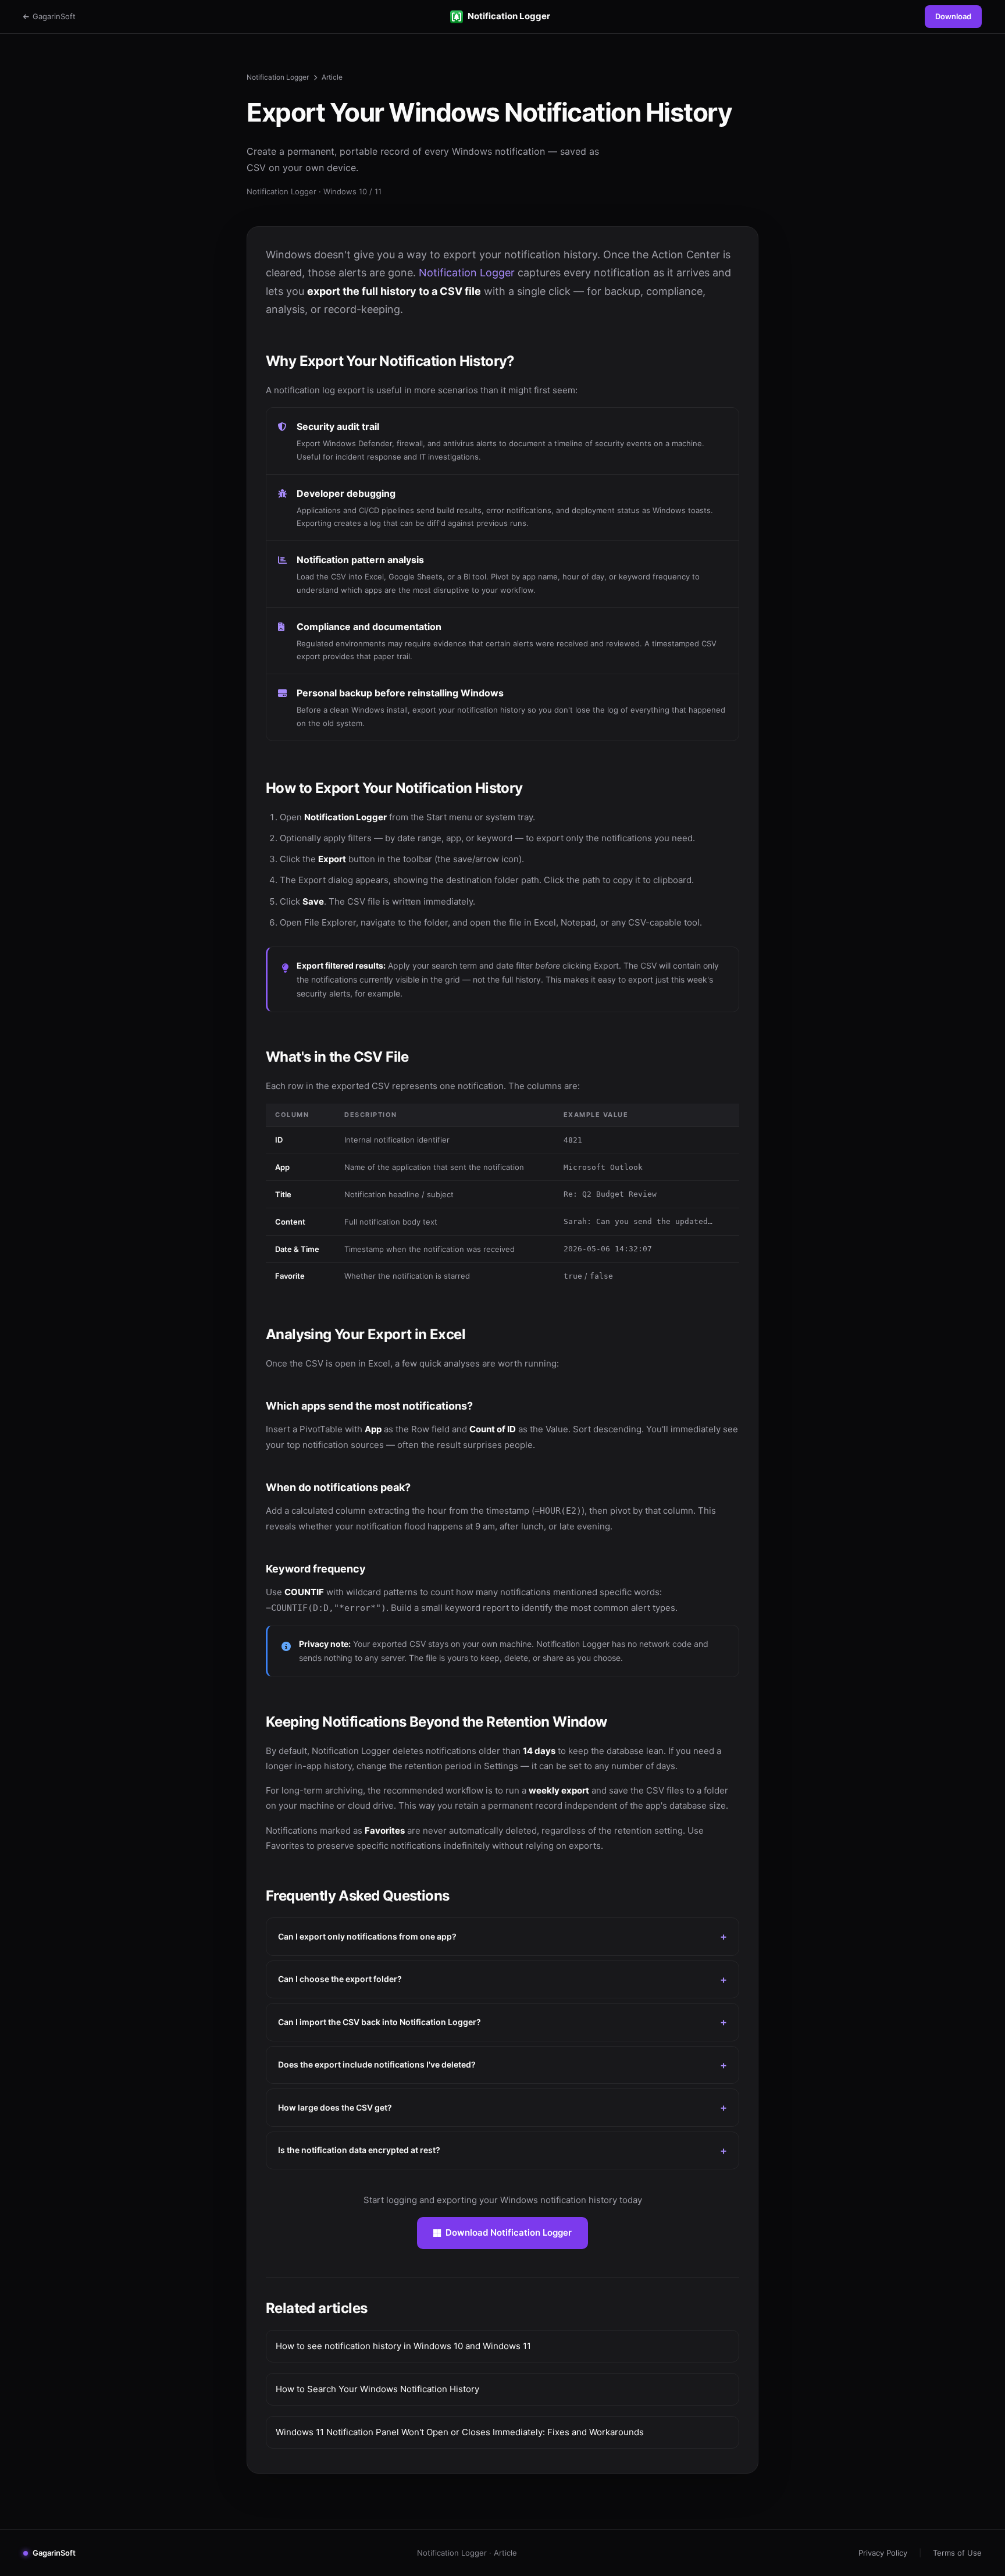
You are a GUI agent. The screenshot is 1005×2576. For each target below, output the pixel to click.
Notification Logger (509, 16)
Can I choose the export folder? (340, 1979)
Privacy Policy (883, 2553)
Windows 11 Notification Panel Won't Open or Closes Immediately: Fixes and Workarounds (460, 2432)
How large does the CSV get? (335, 2107)
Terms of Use (957, 2553)
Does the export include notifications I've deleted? (377, 2064)
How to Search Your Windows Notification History (377, 2389)
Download (953, 16)
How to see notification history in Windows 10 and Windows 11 (403, 2346)
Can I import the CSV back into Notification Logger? (379, 2022)
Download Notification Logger (509, 2232)
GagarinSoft (54, 16)
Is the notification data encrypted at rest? (359, 2150)
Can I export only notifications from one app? (367, 1936)
